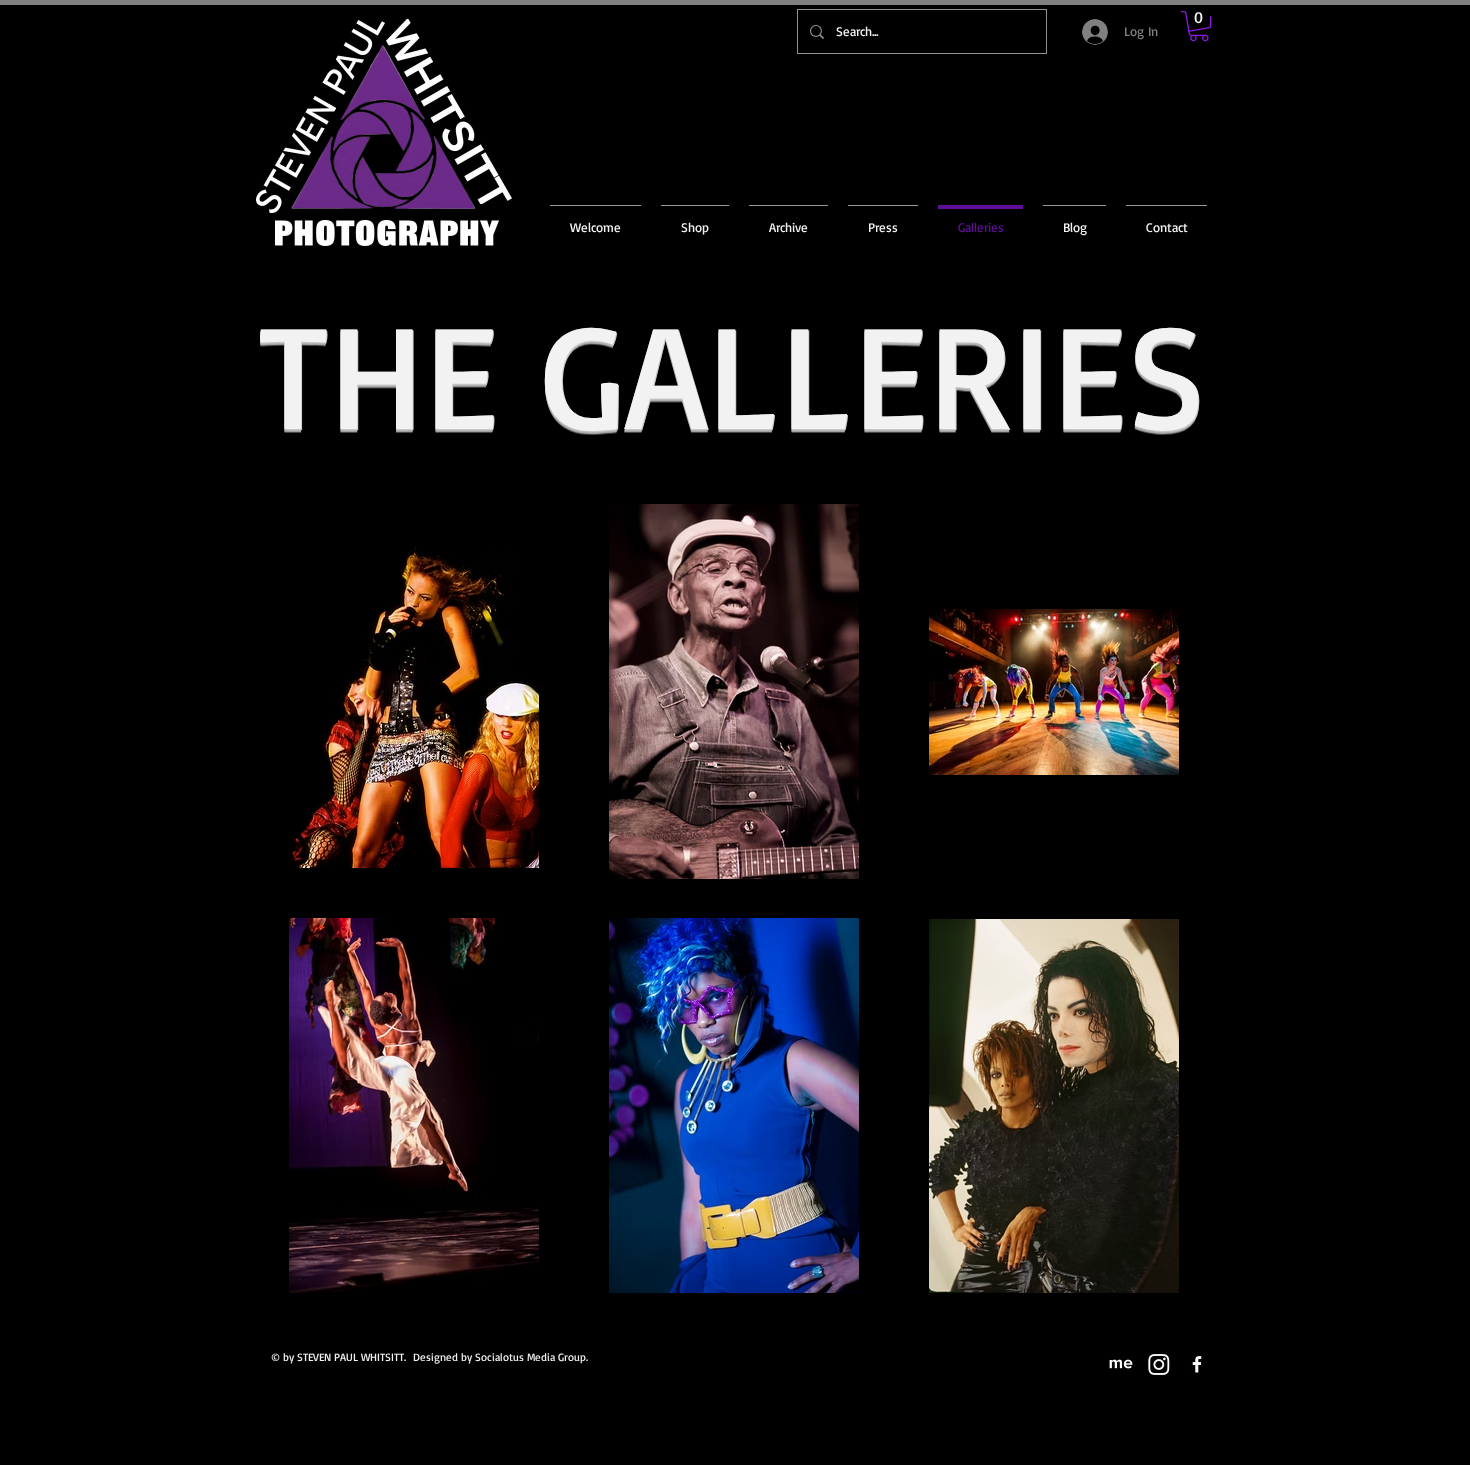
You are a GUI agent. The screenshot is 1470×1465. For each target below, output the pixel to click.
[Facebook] (1197, 1364)
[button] (788, 218)
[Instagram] (1159, 1364)
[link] (1199, 26)
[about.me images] (1121, 1364)
